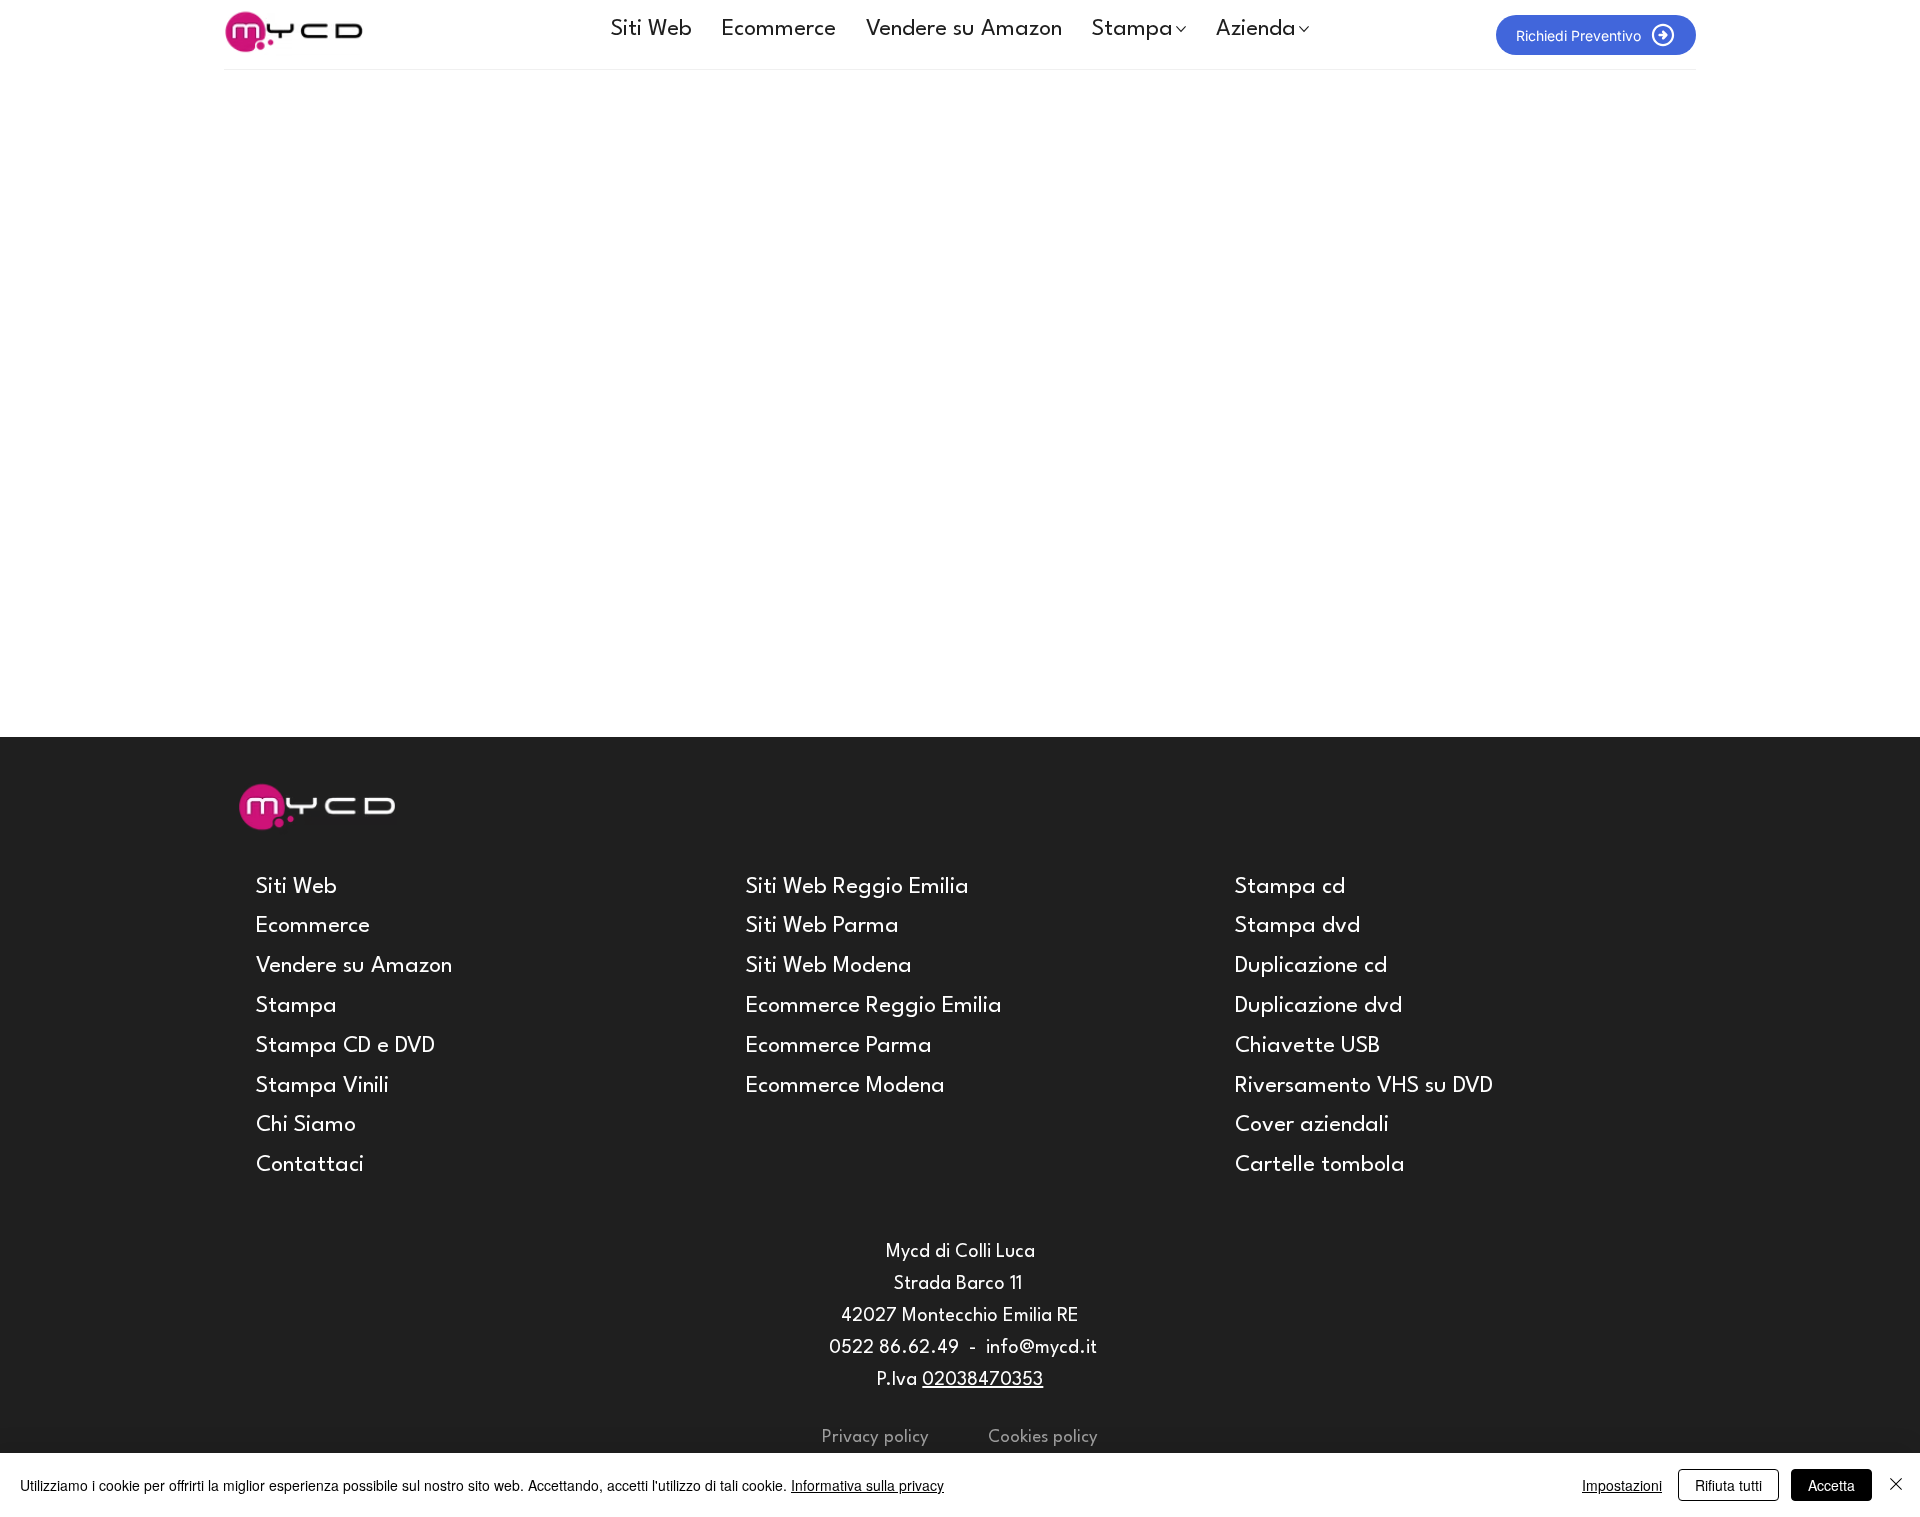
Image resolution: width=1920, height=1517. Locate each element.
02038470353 (982, 1380)
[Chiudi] (1896, 1485)
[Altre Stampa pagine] (1181, 29)
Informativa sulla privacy (867, 1485)
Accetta (1831, 1485)
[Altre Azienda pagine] (1304, 29)
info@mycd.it (1041, 1348)
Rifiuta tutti (1728, 1485)
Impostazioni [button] (1622, 1485)
